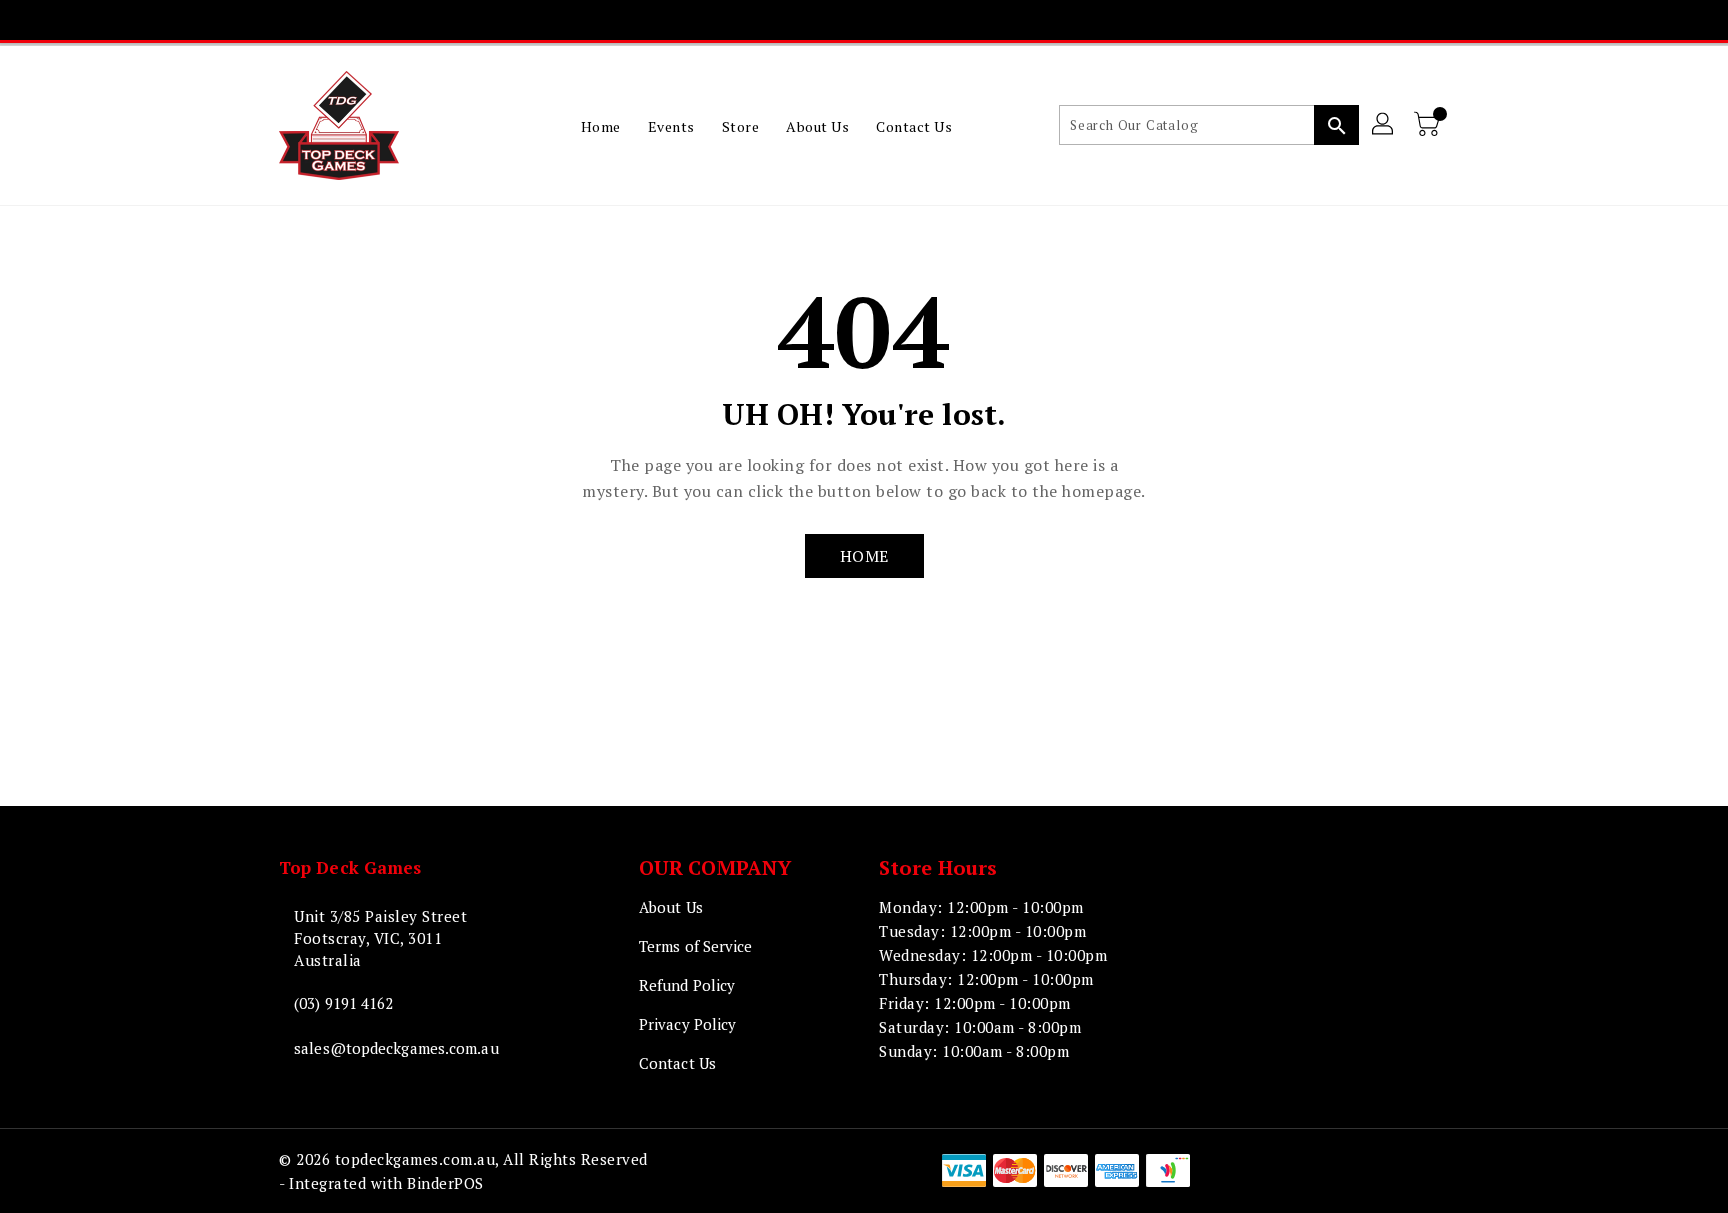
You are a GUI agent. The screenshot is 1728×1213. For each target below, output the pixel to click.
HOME (864, 556)
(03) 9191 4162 (343, 1003)
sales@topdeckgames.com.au (396, 1048)
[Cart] (1429, 125)
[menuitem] (601, 126)
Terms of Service (696, 946)
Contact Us (677, 1063)
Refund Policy (687, 985)
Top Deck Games (350, 867)
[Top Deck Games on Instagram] (844, 20)
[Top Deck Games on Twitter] (805, 20)
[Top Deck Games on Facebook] (767, 20)
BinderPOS (445, 1183)
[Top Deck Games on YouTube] (882, 20)
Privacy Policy (687, 1024)
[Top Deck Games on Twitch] (920, 20)
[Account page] (1384, 125)
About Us (671, 907)
